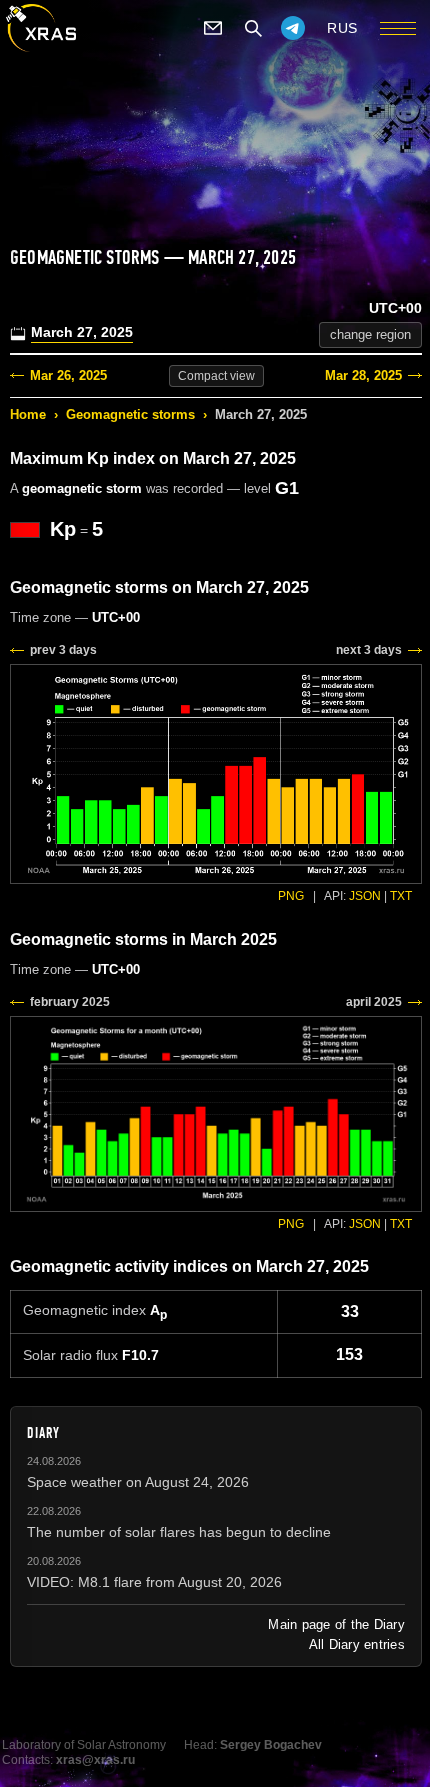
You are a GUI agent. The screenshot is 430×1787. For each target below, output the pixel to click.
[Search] (253, 28)
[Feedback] (213, 28)
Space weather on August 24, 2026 (138, 1482)
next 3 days (369, 650)
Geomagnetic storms (130, 414)
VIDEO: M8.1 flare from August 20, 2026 (154, 1582)
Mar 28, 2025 (363, 375)
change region (370, 334)
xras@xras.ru (95, 1760)
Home (28, 414)
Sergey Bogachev (271, 1745)
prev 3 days (63, 650)
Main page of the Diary (336, 1624)
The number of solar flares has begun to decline (179, 1532)
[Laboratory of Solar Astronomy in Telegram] (293, 28)
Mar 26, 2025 (68, 375)
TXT (401, 896)
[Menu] (398, 28)
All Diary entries (357, 1644)
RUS (342, 28)
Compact (216, 376)
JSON (365, 896)
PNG (291, 896)
